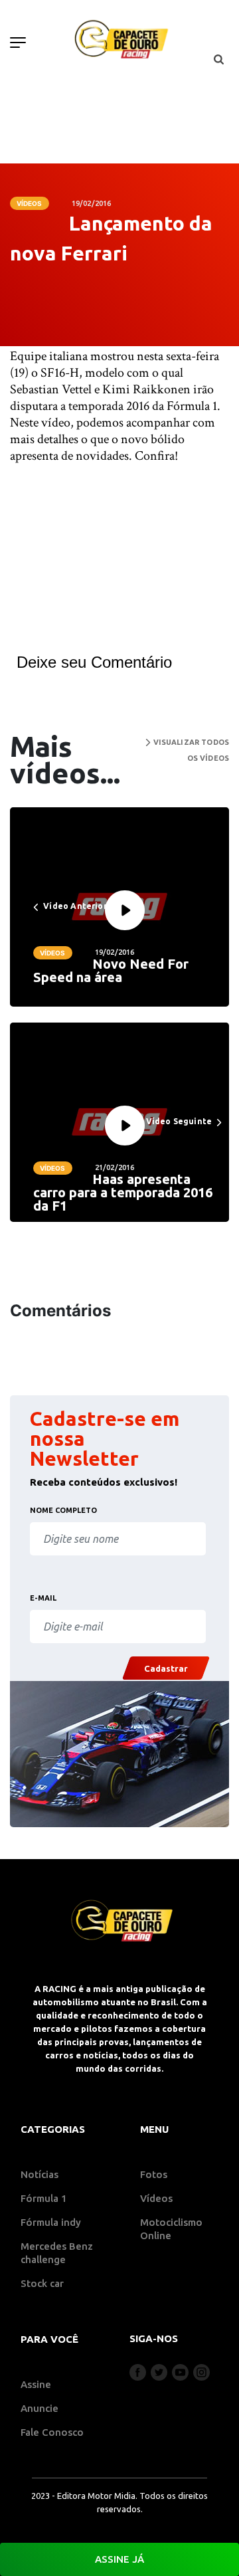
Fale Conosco (52, 2432)
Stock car (42, 2283)
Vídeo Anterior (74, 906)
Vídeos (30, 203)
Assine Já (119, 2559)
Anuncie (40, 2408)
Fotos (154, 2174)
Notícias (40, 2174)
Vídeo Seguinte (180, 1121)
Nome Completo (63, 1510)
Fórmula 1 (44, 2198)
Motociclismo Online (171, 2229)
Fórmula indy (51, 2222)
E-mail (43, 1598)
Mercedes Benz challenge (57, 2253)
